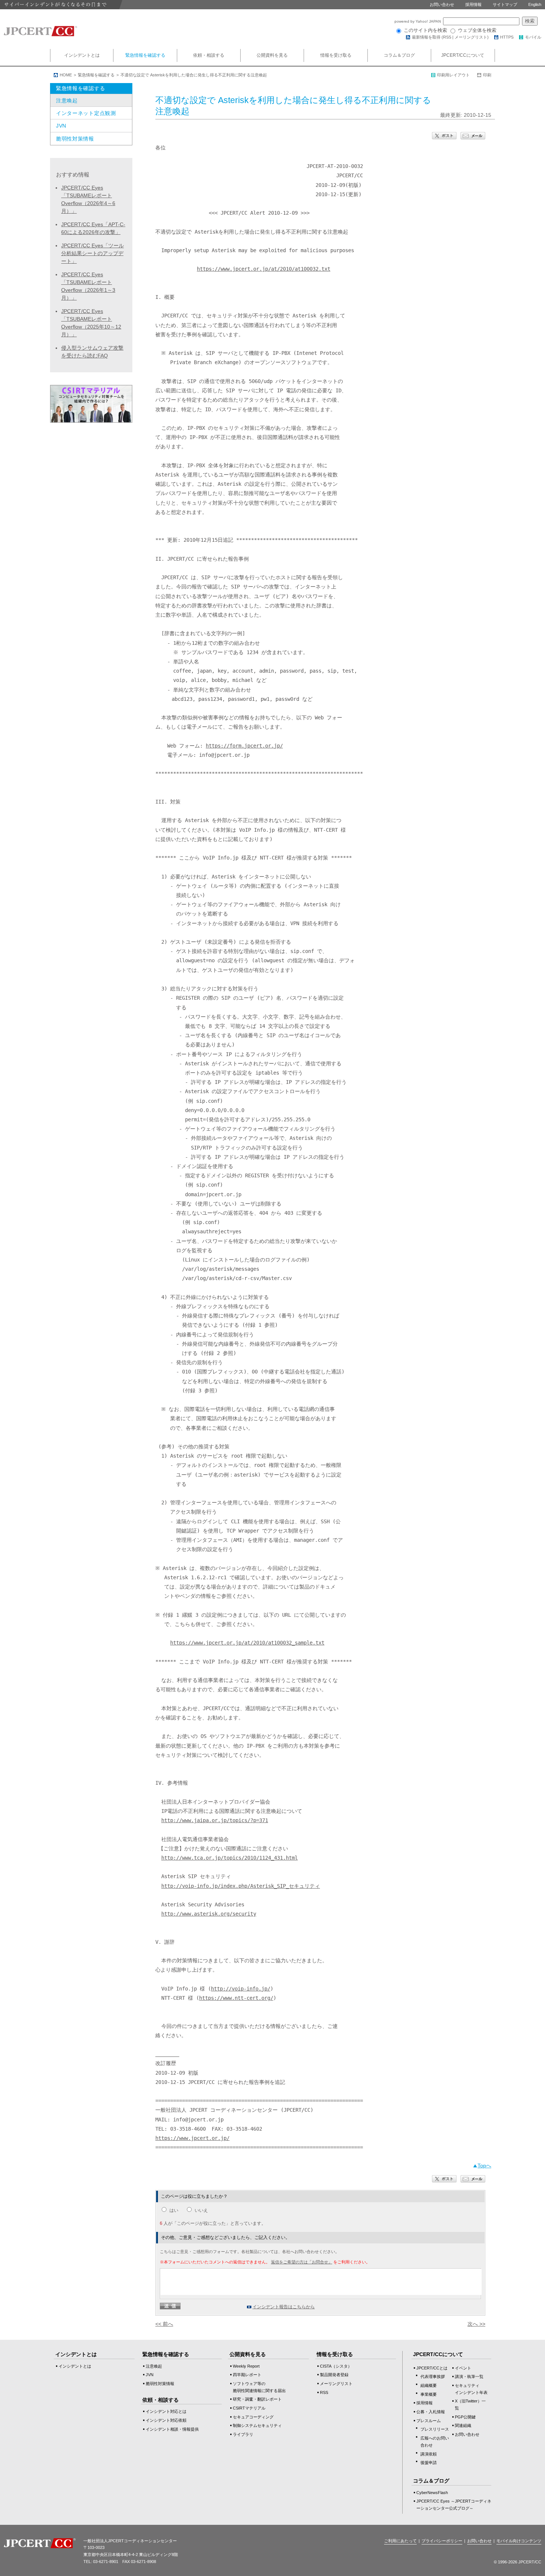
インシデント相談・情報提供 (172, 2429)
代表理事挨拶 (433, 2377)
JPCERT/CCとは (432, 2368)
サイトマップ (505, 4)
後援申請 (429, 2463)
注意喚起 (67, 100)
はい (174, 2210)
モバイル (533, 37)
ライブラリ (243, 2434)
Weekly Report (246, 2366)
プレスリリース (435, 2429)
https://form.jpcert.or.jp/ (244, 746)
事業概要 (429, 2394)
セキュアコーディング (253, 2417)
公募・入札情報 (431, 2412)
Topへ (484, 2166)
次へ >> (476, 2324)
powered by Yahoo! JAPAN (418, 21)
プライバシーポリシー (442, 2541)
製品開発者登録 (334, 2375)
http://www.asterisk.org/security (209, 1914)
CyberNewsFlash (432, 2493)
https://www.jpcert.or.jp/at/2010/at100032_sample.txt (247, 1643)
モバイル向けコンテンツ (519, 2541)
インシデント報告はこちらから (284, 2307)
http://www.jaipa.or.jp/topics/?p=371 (215, 1820)
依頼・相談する (209, 55)
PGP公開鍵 (465, 2417)
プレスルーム (429, 2421)
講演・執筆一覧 (469, 2377)
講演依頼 (429, 2454)
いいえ (201, 2210)
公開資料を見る (272, 55)
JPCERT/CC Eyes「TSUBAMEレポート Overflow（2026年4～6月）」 (88, 199)
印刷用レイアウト (453, 75)
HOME (66, 75)
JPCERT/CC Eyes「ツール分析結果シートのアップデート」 (93, 253)
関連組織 (463, 2425)
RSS (447, 37)
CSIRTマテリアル (249, 2408)
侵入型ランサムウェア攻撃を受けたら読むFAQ (92, 352)
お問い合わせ (442, 4)
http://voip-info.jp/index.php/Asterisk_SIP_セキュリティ (241, 1886)
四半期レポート (247, 2375)
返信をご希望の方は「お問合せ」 (302, 2262)
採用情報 (473, 4)
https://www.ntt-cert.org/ (236, 1998)
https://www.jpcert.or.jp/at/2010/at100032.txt (264, 269)
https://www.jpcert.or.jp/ (192, 2138)
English (535, 4)
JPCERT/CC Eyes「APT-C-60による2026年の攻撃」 (93, 228)
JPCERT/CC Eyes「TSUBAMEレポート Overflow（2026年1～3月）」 (88, 286)
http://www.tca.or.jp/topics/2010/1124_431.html (229, 1858)
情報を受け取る (336, 55)
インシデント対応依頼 (166, 2420)
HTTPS (507, 37)
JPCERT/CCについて (463, 55)
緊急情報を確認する (145, 55)
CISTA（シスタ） (336, 2366)
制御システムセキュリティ (257, 2425)
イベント (463, 2368)
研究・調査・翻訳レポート (257, 2399)
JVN (61, 126)
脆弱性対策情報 (75, 139)
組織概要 (429, 2385)
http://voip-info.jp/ (241, 1989)
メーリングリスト (471, 37)
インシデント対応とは (166, 2411)
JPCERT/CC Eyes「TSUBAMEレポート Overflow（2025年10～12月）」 (91, 323)
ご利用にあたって (400, 2541)
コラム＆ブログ (399, 55)
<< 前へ (164, 2324)
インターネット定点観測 (86, 113)
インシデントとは (82, 55)
